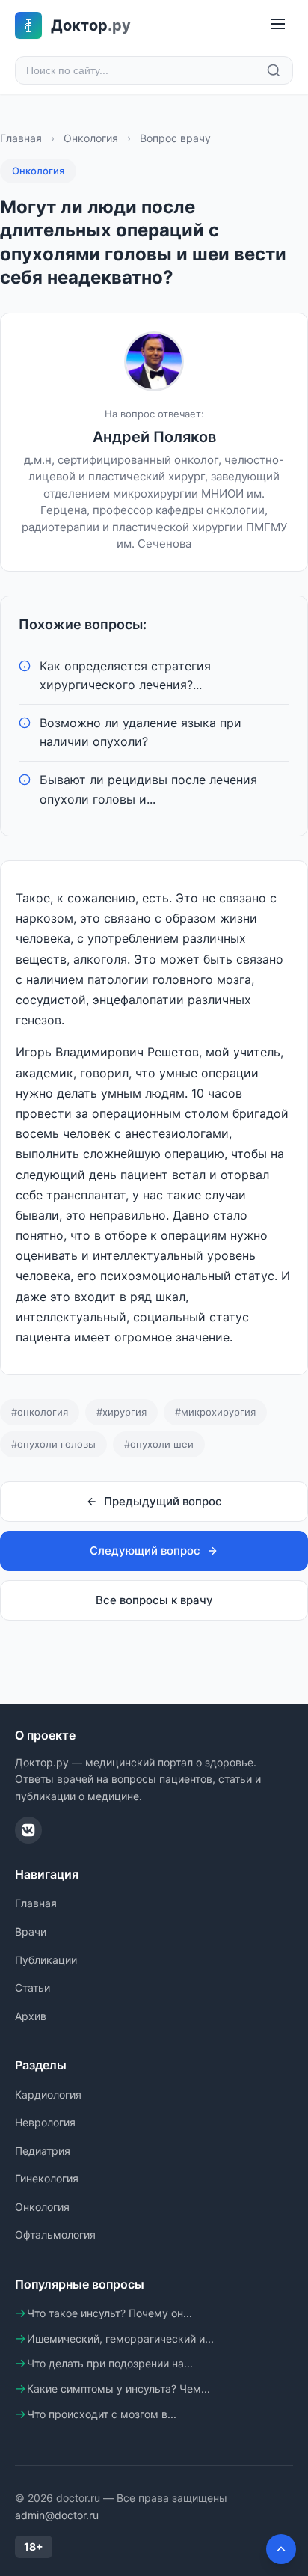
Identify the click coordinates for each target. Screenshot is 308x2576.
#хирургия (121, 1412)
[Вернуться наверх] (281, 2549)
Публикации (46, 1960)
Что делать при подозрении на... (110, 2363)
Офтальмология (55, 2234)
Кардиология (48, 2095)
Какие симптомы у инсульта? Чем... (118, 2389)
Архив (31, 2016)
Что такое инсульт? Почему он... (110, 2313)
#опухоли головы (53, 1444)
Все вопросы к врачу (154, 1600)
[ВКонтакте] (28, 1830)
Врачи (31, 1931)
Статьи (33, 1988)
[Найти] (274, 70)
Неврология (45, 2122)
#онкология (40, 1412)
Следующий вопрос (145, 1551)
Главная (21, 138)
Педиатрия (43, 2151)
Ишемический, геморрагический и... (120, 2338)
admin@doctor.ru (57, 2515)
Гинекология (47, 2178)
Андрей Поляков (154, 437)
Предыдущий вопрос (163, 1501)
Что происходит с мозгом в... (102, 2414)
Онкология (91, 138)
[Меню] (278, 25)
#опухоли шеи (159, 1444)
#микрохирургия (215, 1412)
